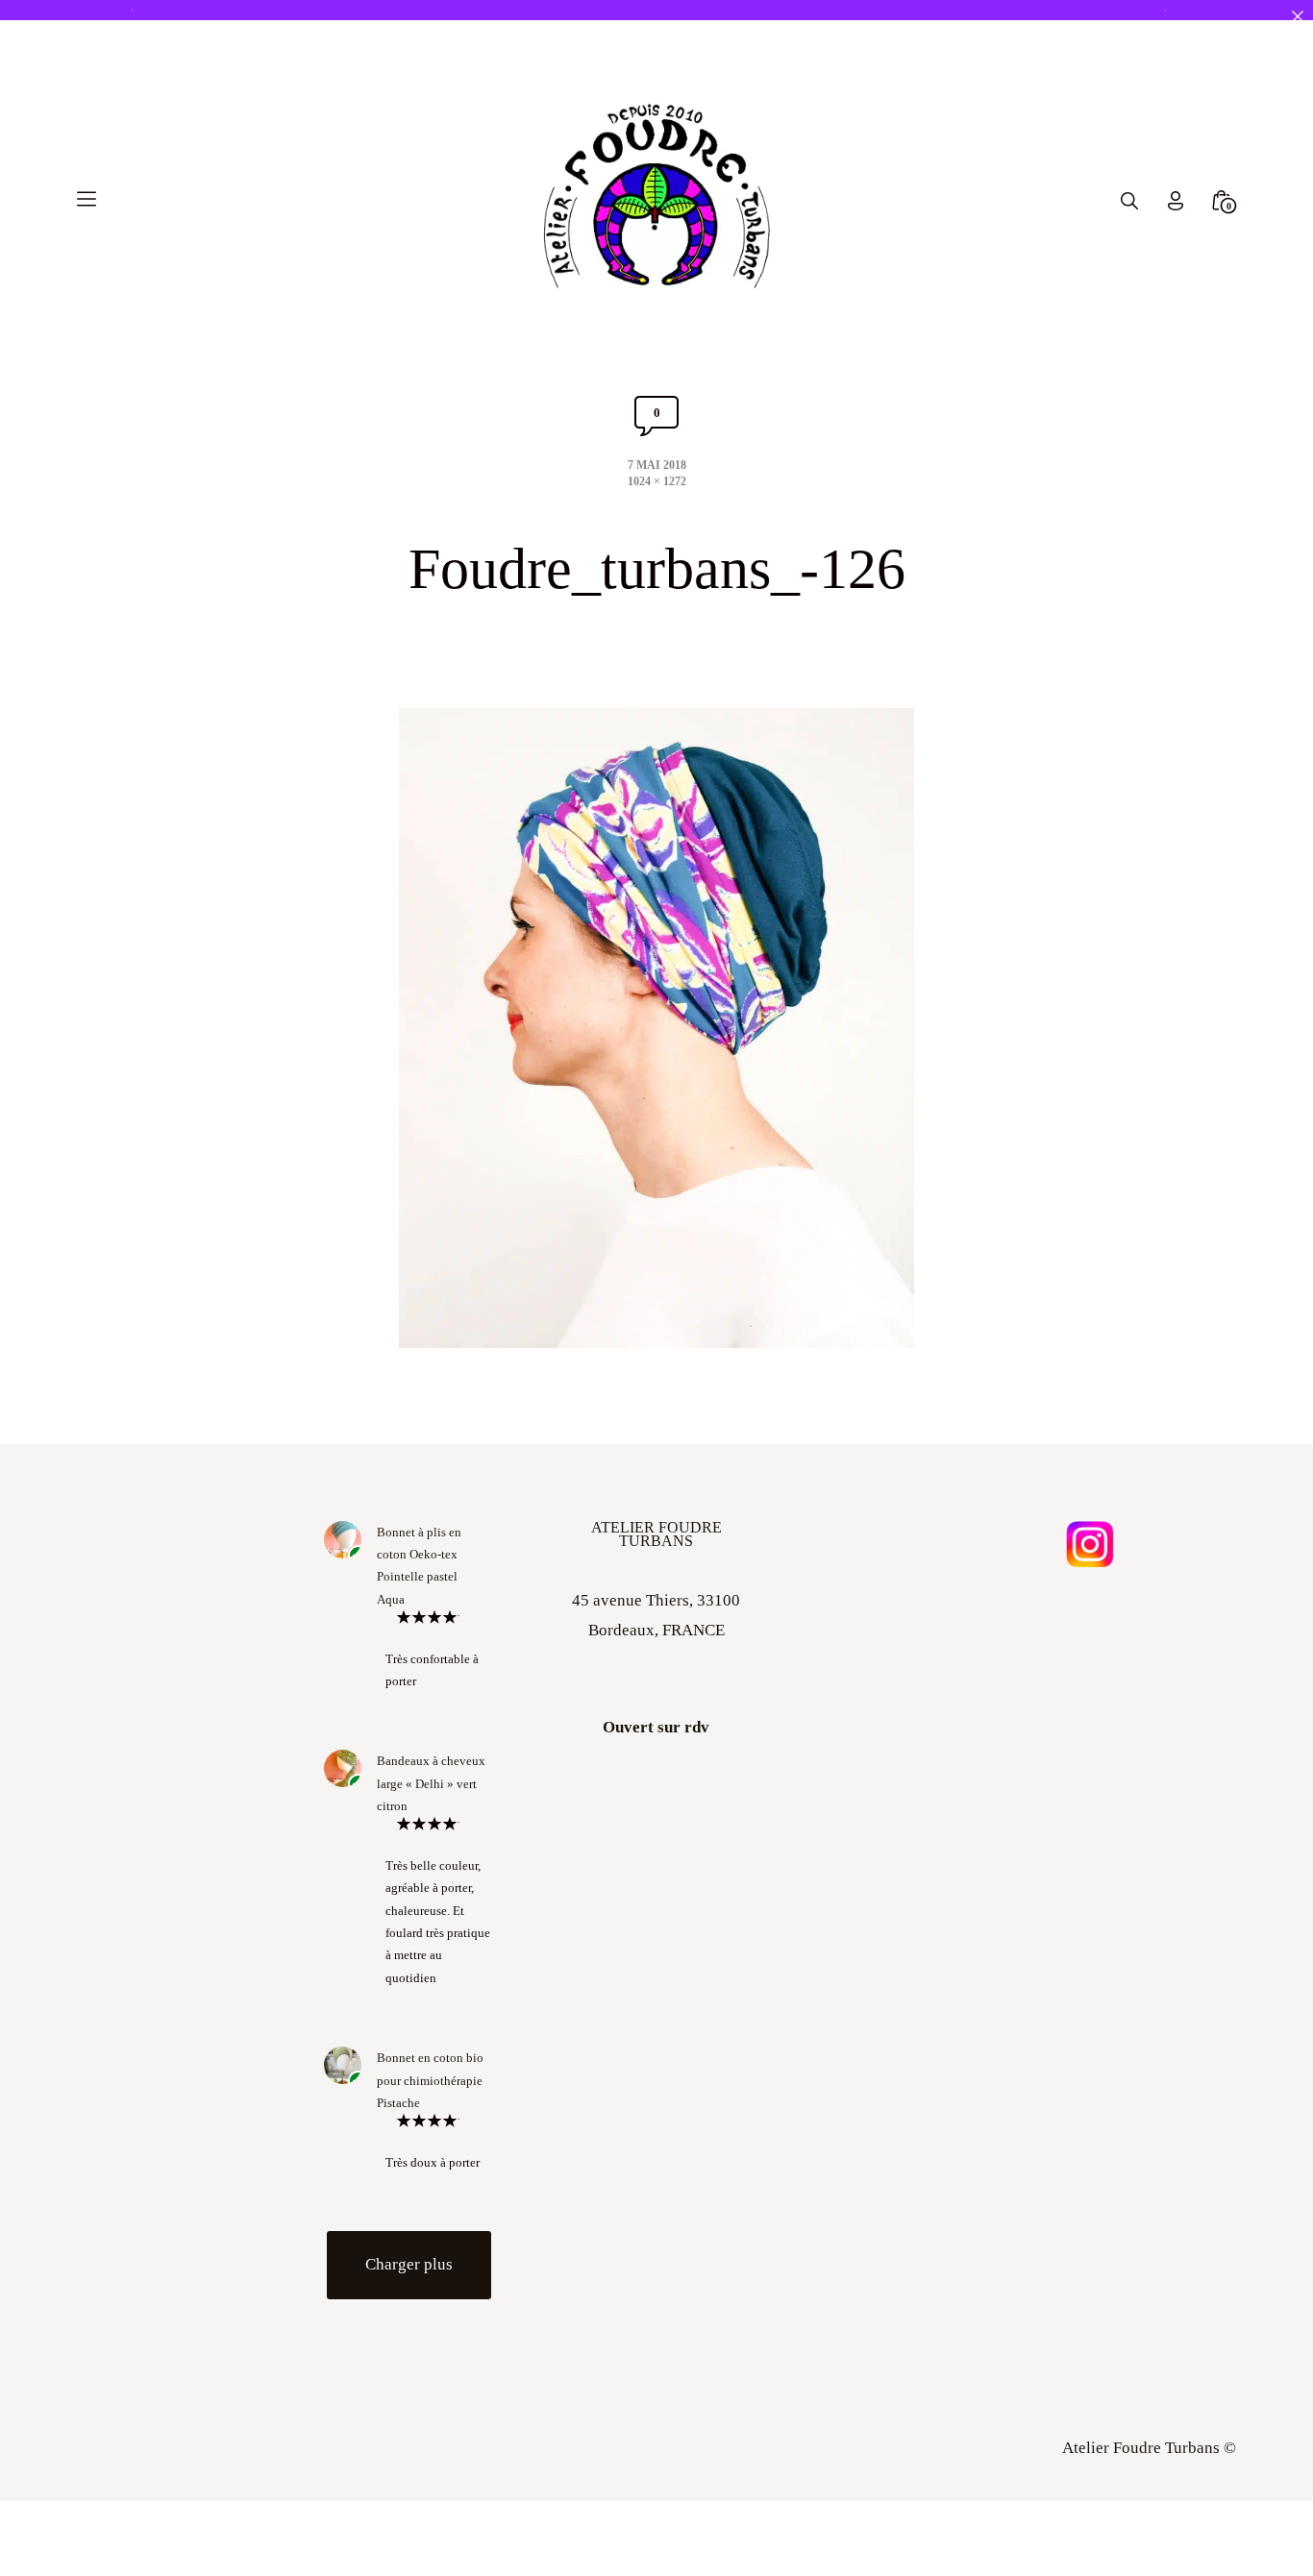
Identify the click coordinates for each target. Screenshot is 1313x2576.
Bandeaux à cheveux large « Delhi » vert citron (431, 1783)
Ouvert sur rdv (656, 1727)
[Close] (1297, 16)
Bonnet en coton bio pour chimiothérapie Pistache (430, 2080)
